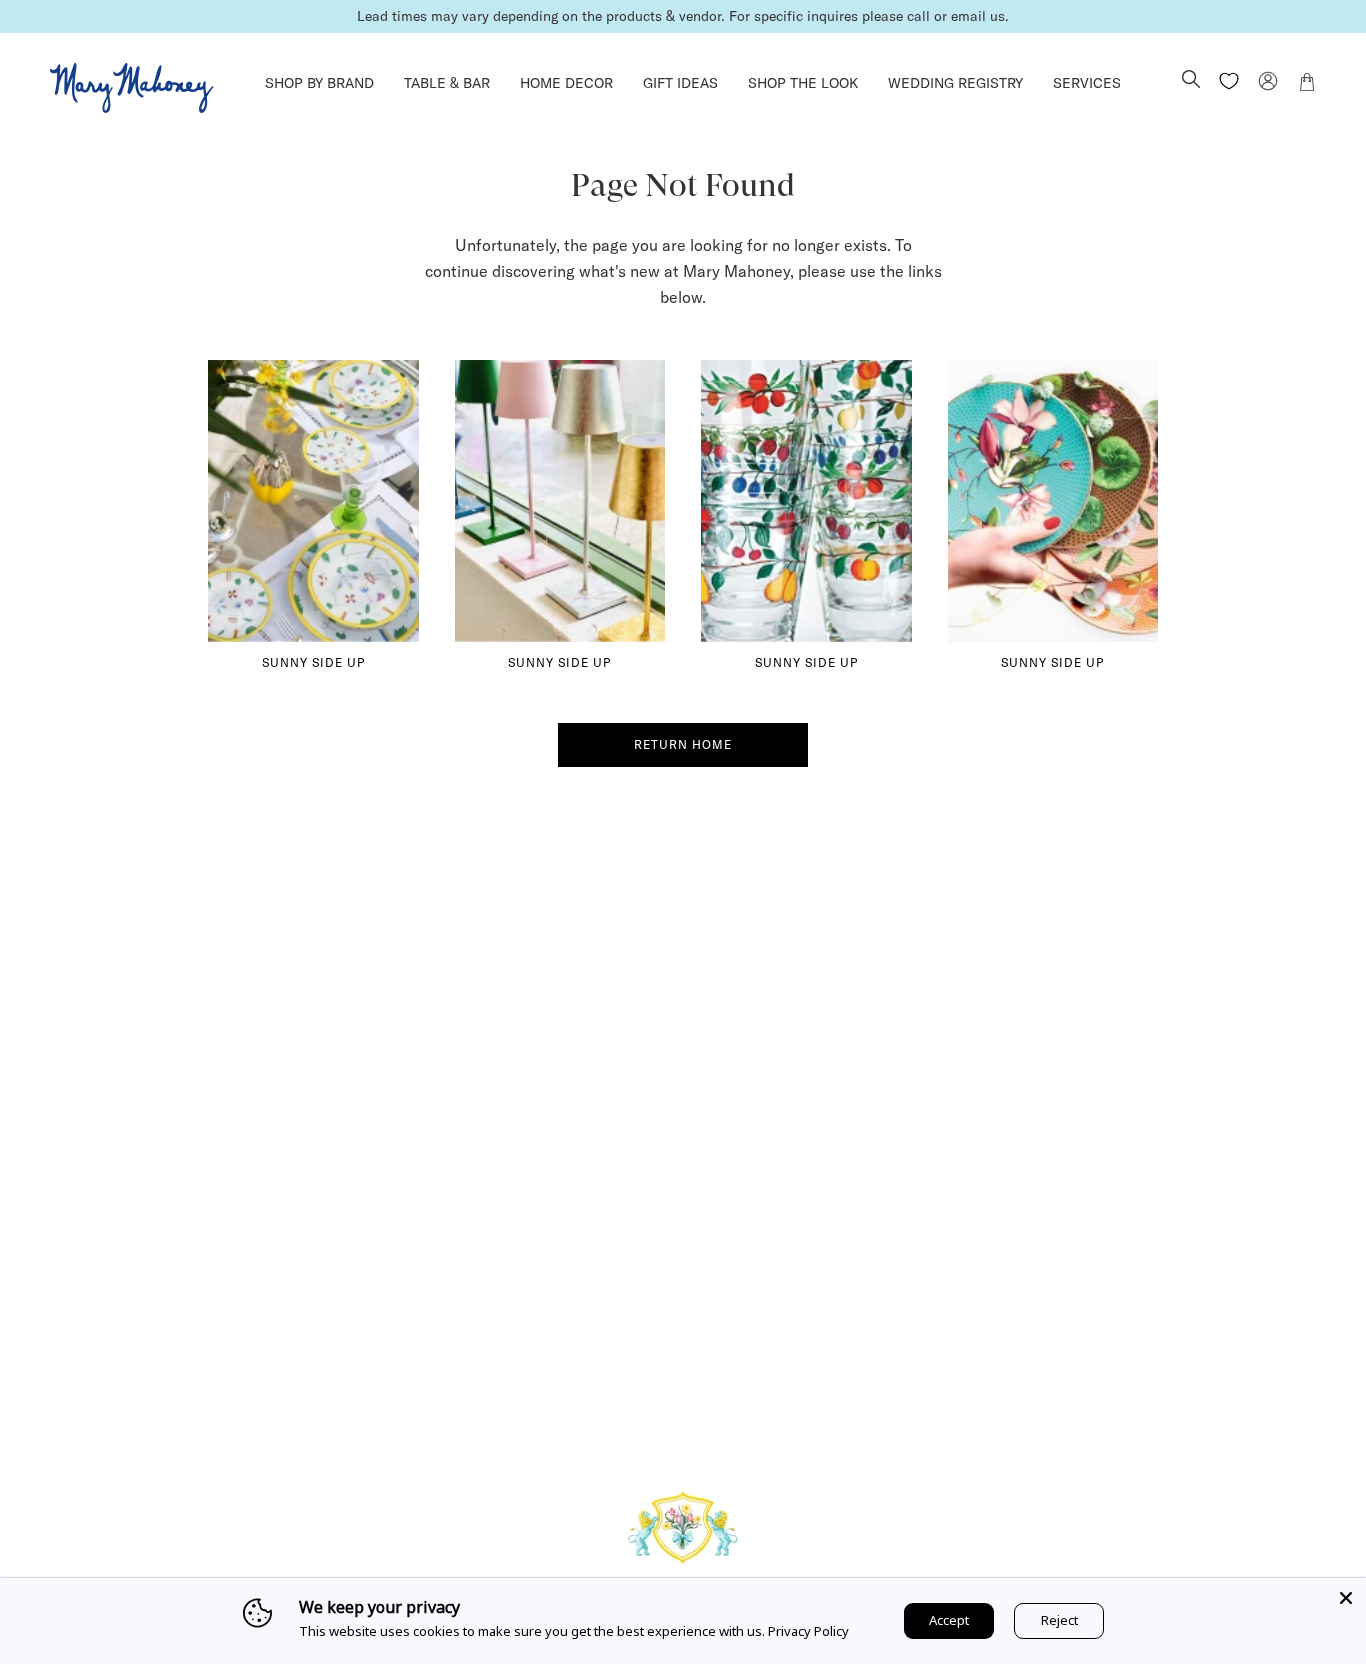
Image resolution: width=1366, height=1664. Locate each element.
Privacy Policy (808, 1631)
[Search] (1191, 81)
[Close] (1346, 1598)
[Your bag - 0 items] (1307, 85)
